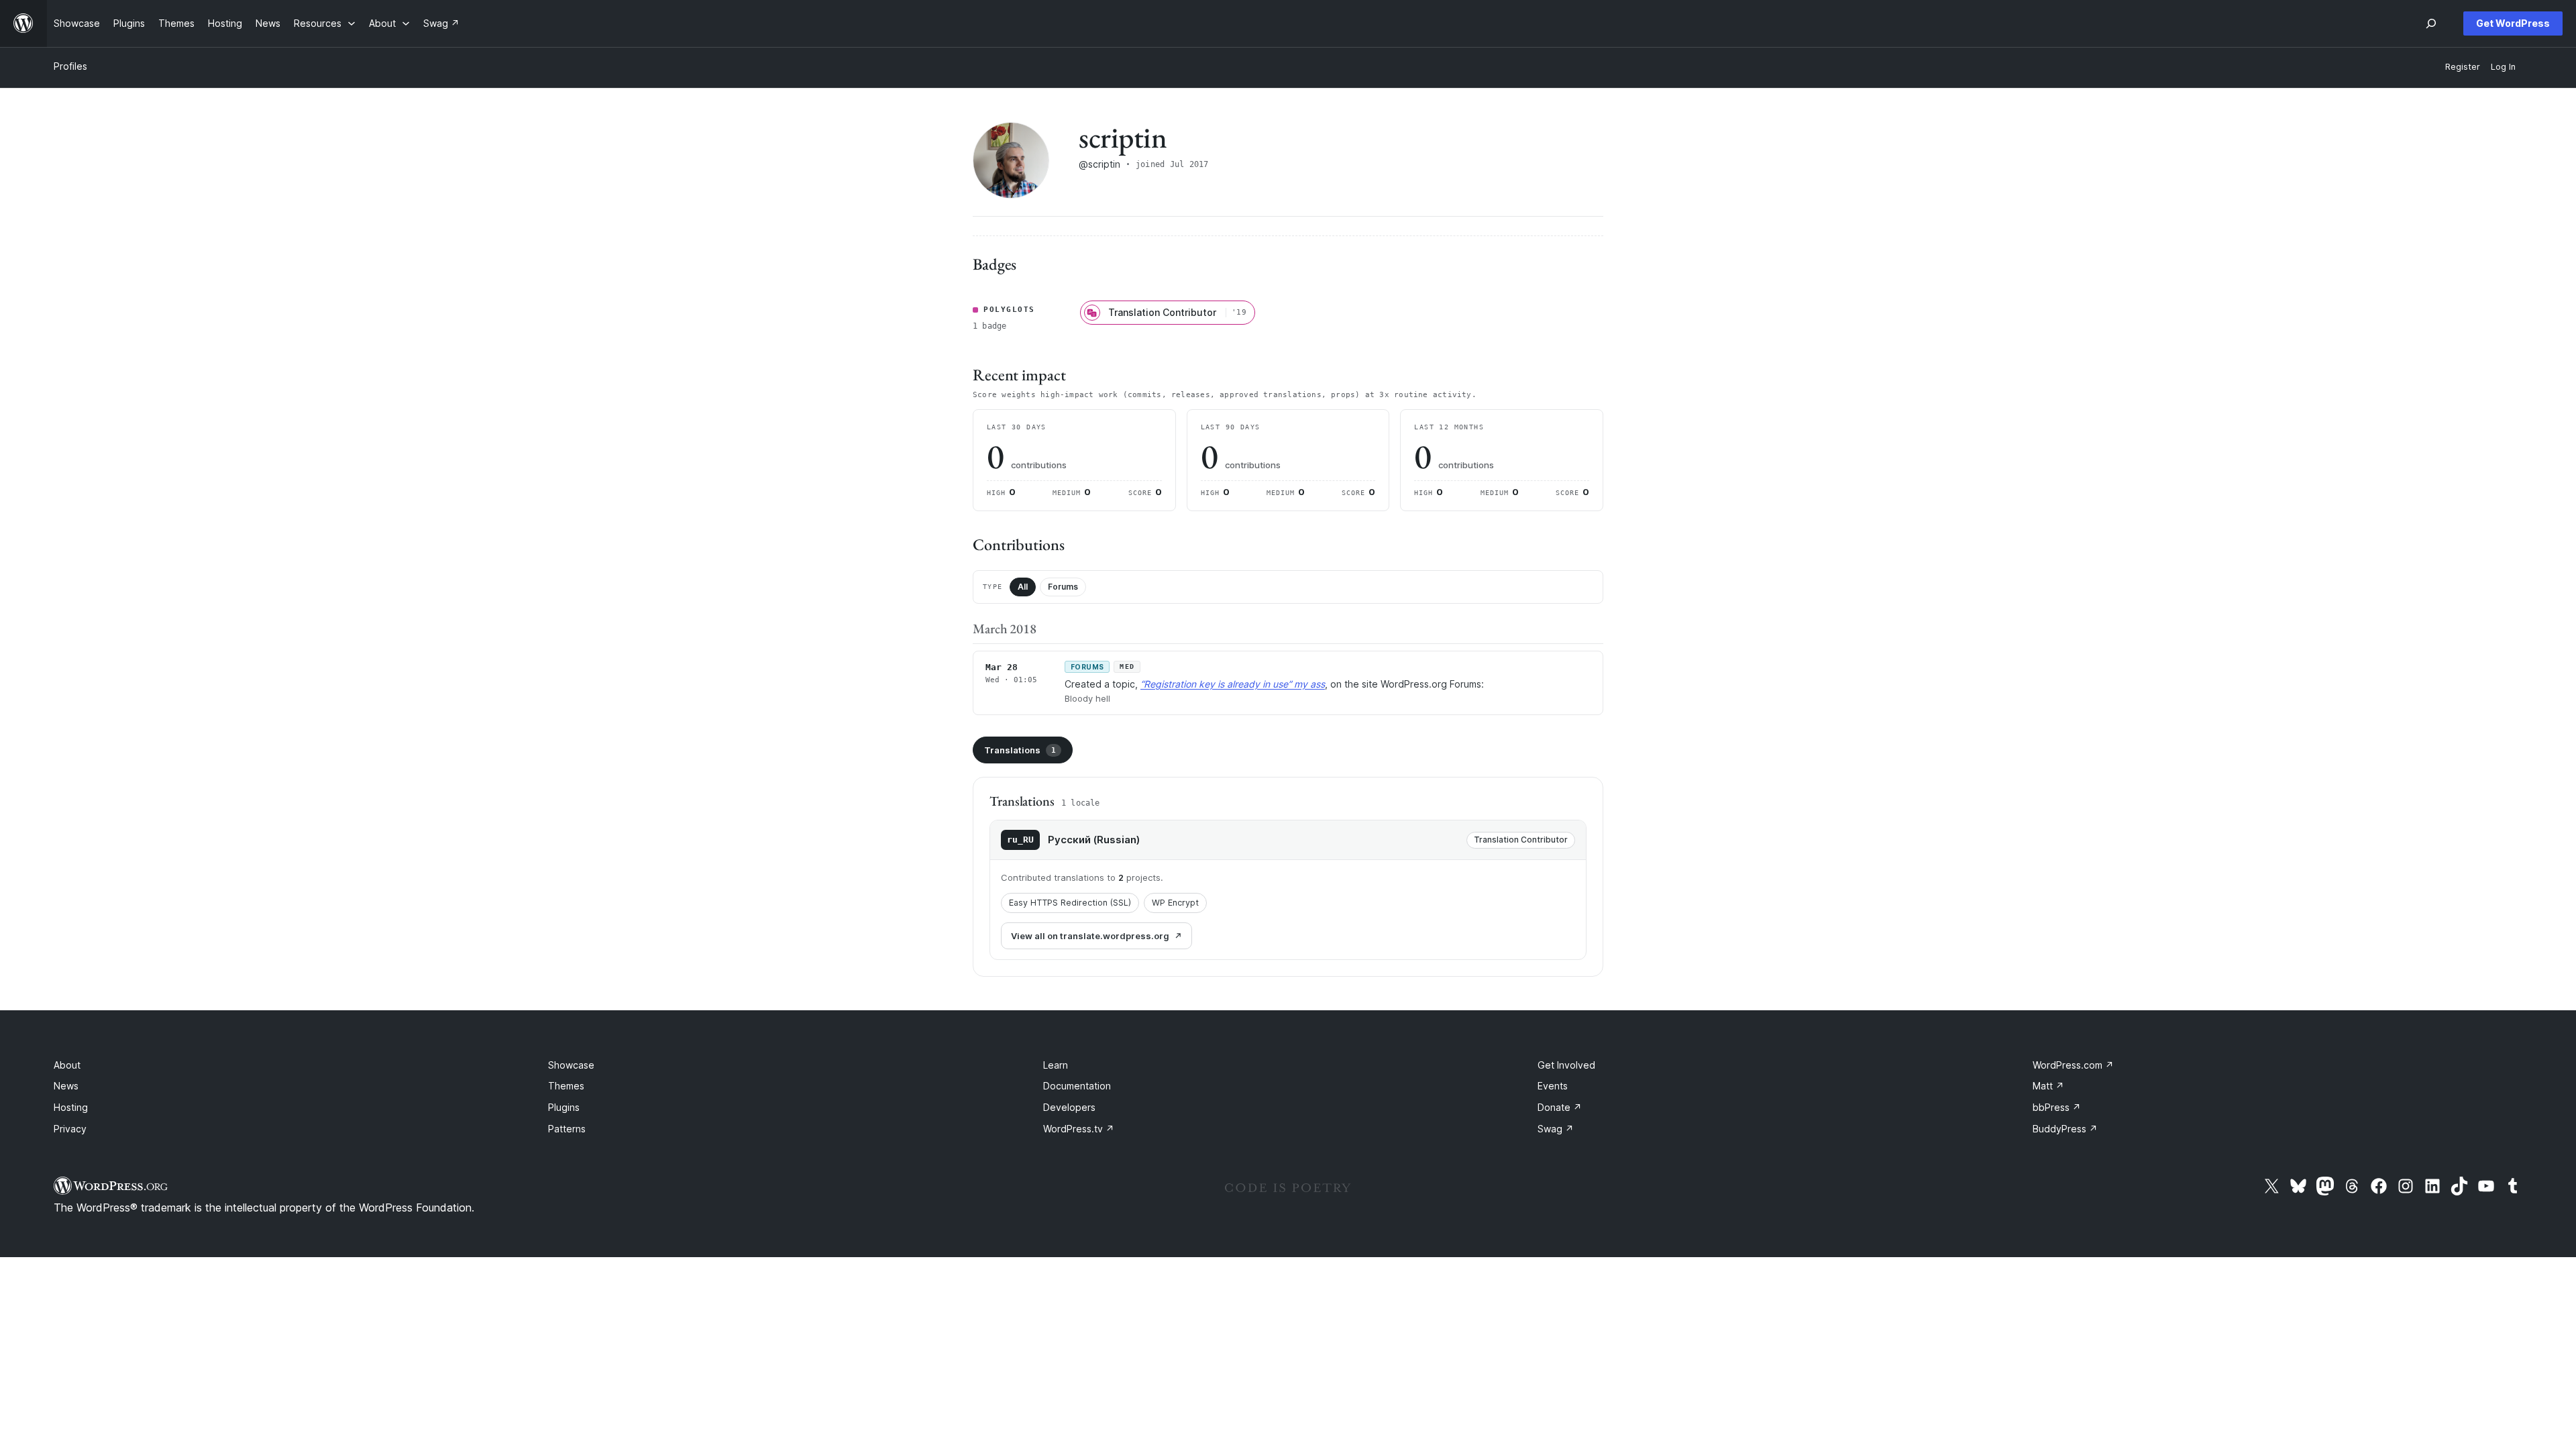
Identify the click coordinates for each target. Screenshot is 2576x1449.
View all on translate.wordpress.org (1090, 936)
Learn (1056, 1065)
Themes (566, 1086)
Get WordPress (2513, 23)
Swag (1556, 1129)
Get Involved (1566, 1065)
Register (2463, 67)
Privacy (70, 1129)
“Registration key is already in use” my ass (1233, 684)
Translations (1020, 750)
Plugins (564, 1107)
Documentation (1077, 1086)
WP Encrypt (1175, 903)
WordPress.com (2073, 1065)
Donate (1560, 1107)
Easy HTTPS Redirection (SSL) (1070, 903)
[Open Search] (2431, 23)
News (66, 1086)
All (1023, 587)
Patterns (567, 1129)
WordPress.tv (1079, 1129)
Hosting (71, 1107)
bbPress (2057, 1107)
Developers (1069, 1107)
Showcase (571, 1065)
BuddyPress (2065, 1129)
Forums (1063, 587)
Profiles (70, 66)
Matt (2048, 1086)
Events (1553, 1086)
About (67, 1065)
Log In (2503, 67)
